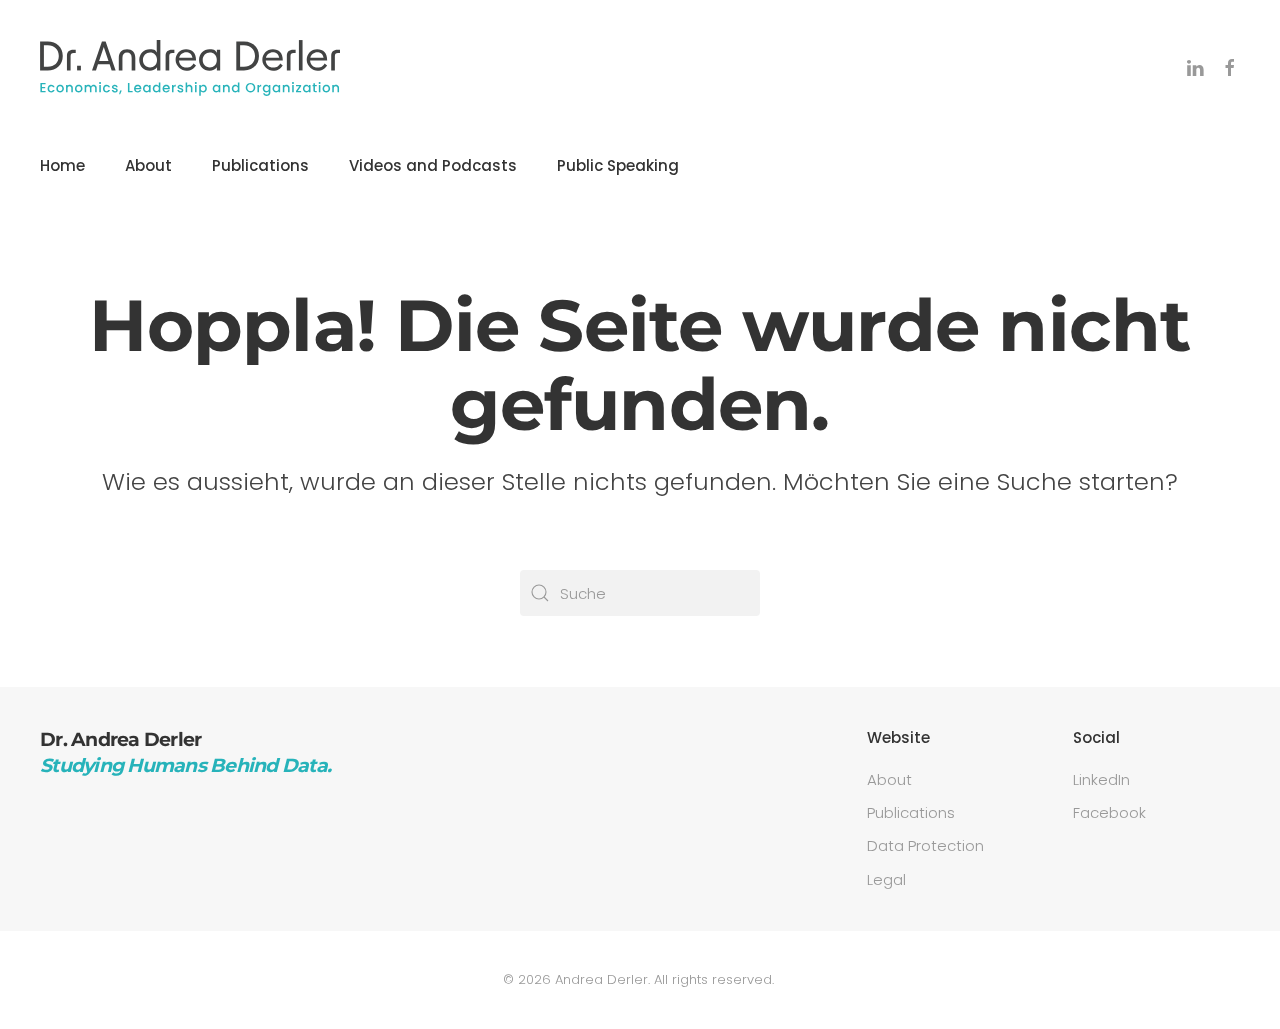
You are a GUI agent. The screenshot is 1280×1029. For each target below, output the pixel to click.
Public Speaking (618, 165)
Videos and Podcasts (433, 165)
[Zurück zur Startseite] (190, 68)
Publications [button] (260, 165)
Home (62, 165)
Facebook (1109, 812)
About (148, 165)
